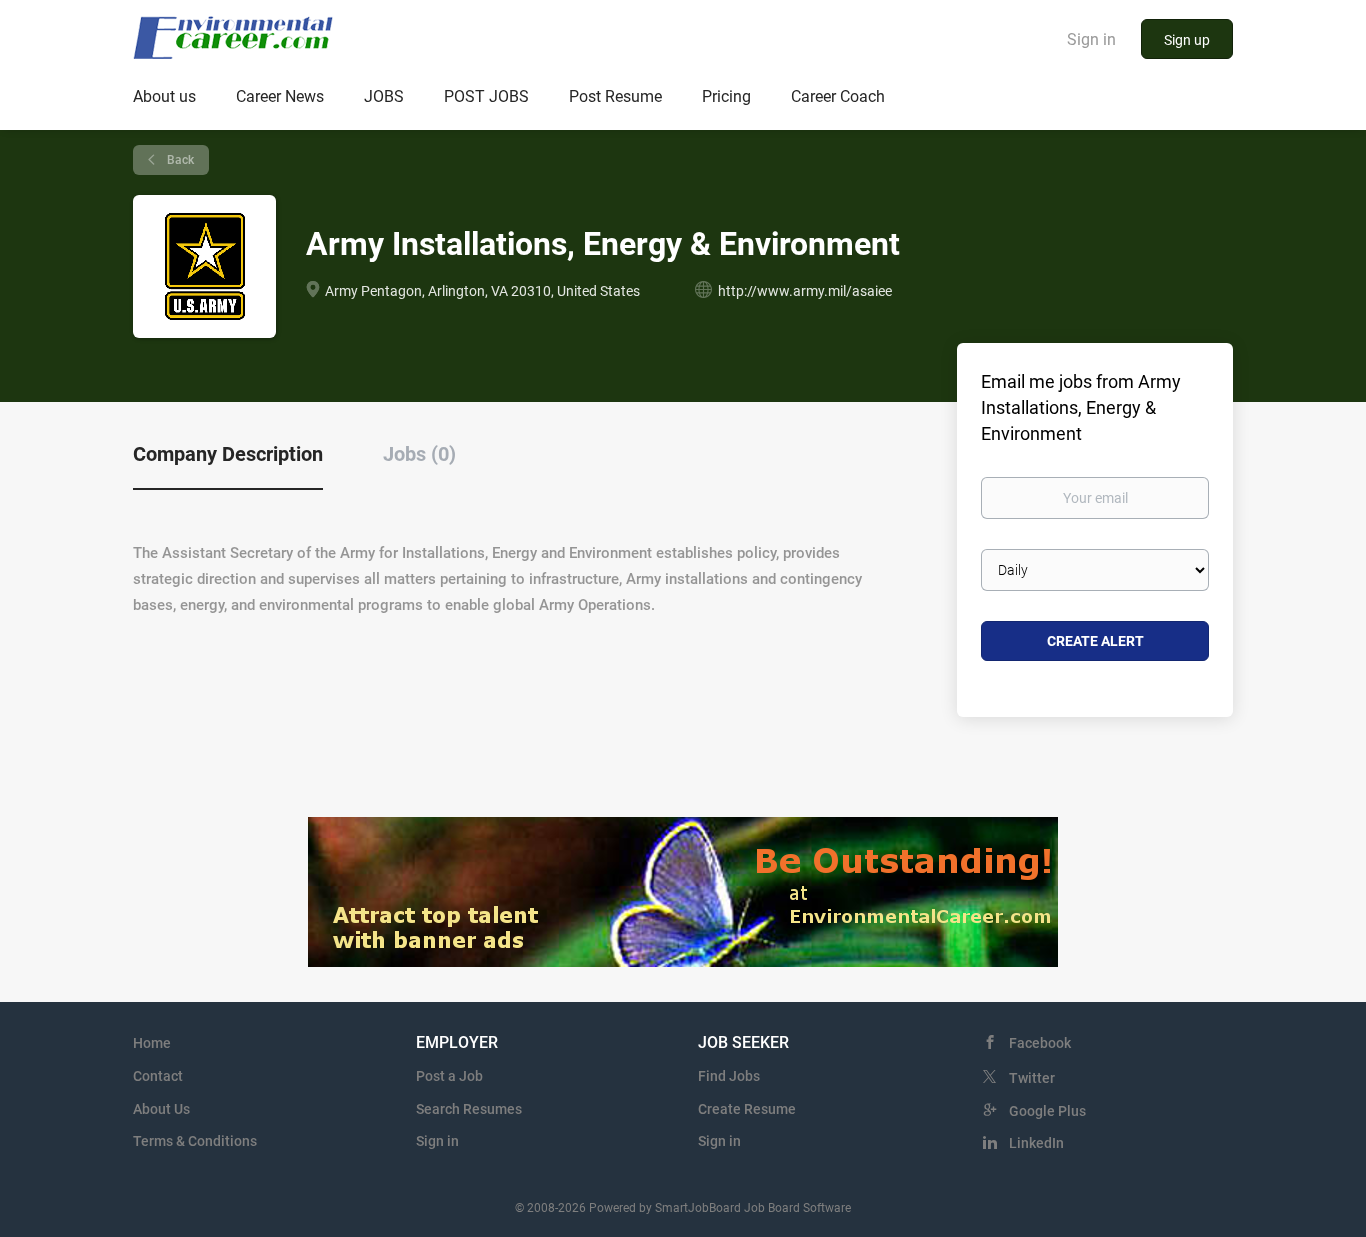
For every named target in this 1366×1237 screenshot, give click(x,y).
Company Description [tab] (228, 454)
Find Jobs (729, 1076)
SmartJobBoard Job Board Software (753, 1208)
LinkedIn (1036, 1143)
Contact (158, 1076)
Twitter (1032, 1078)
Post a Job (449, 1076)
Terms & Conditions (195, 1141)
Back (179, 160)
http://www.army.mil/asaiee (805, 291)
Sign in (1091, 39)
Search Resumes (469, 1109)
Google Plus (1047, 1111)
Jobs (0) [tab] (419, 454)
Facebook (1040, 1043)
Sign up (1187, 40)
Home (152, 1043)
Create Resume (747, 1109)
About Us (161, 1109)
